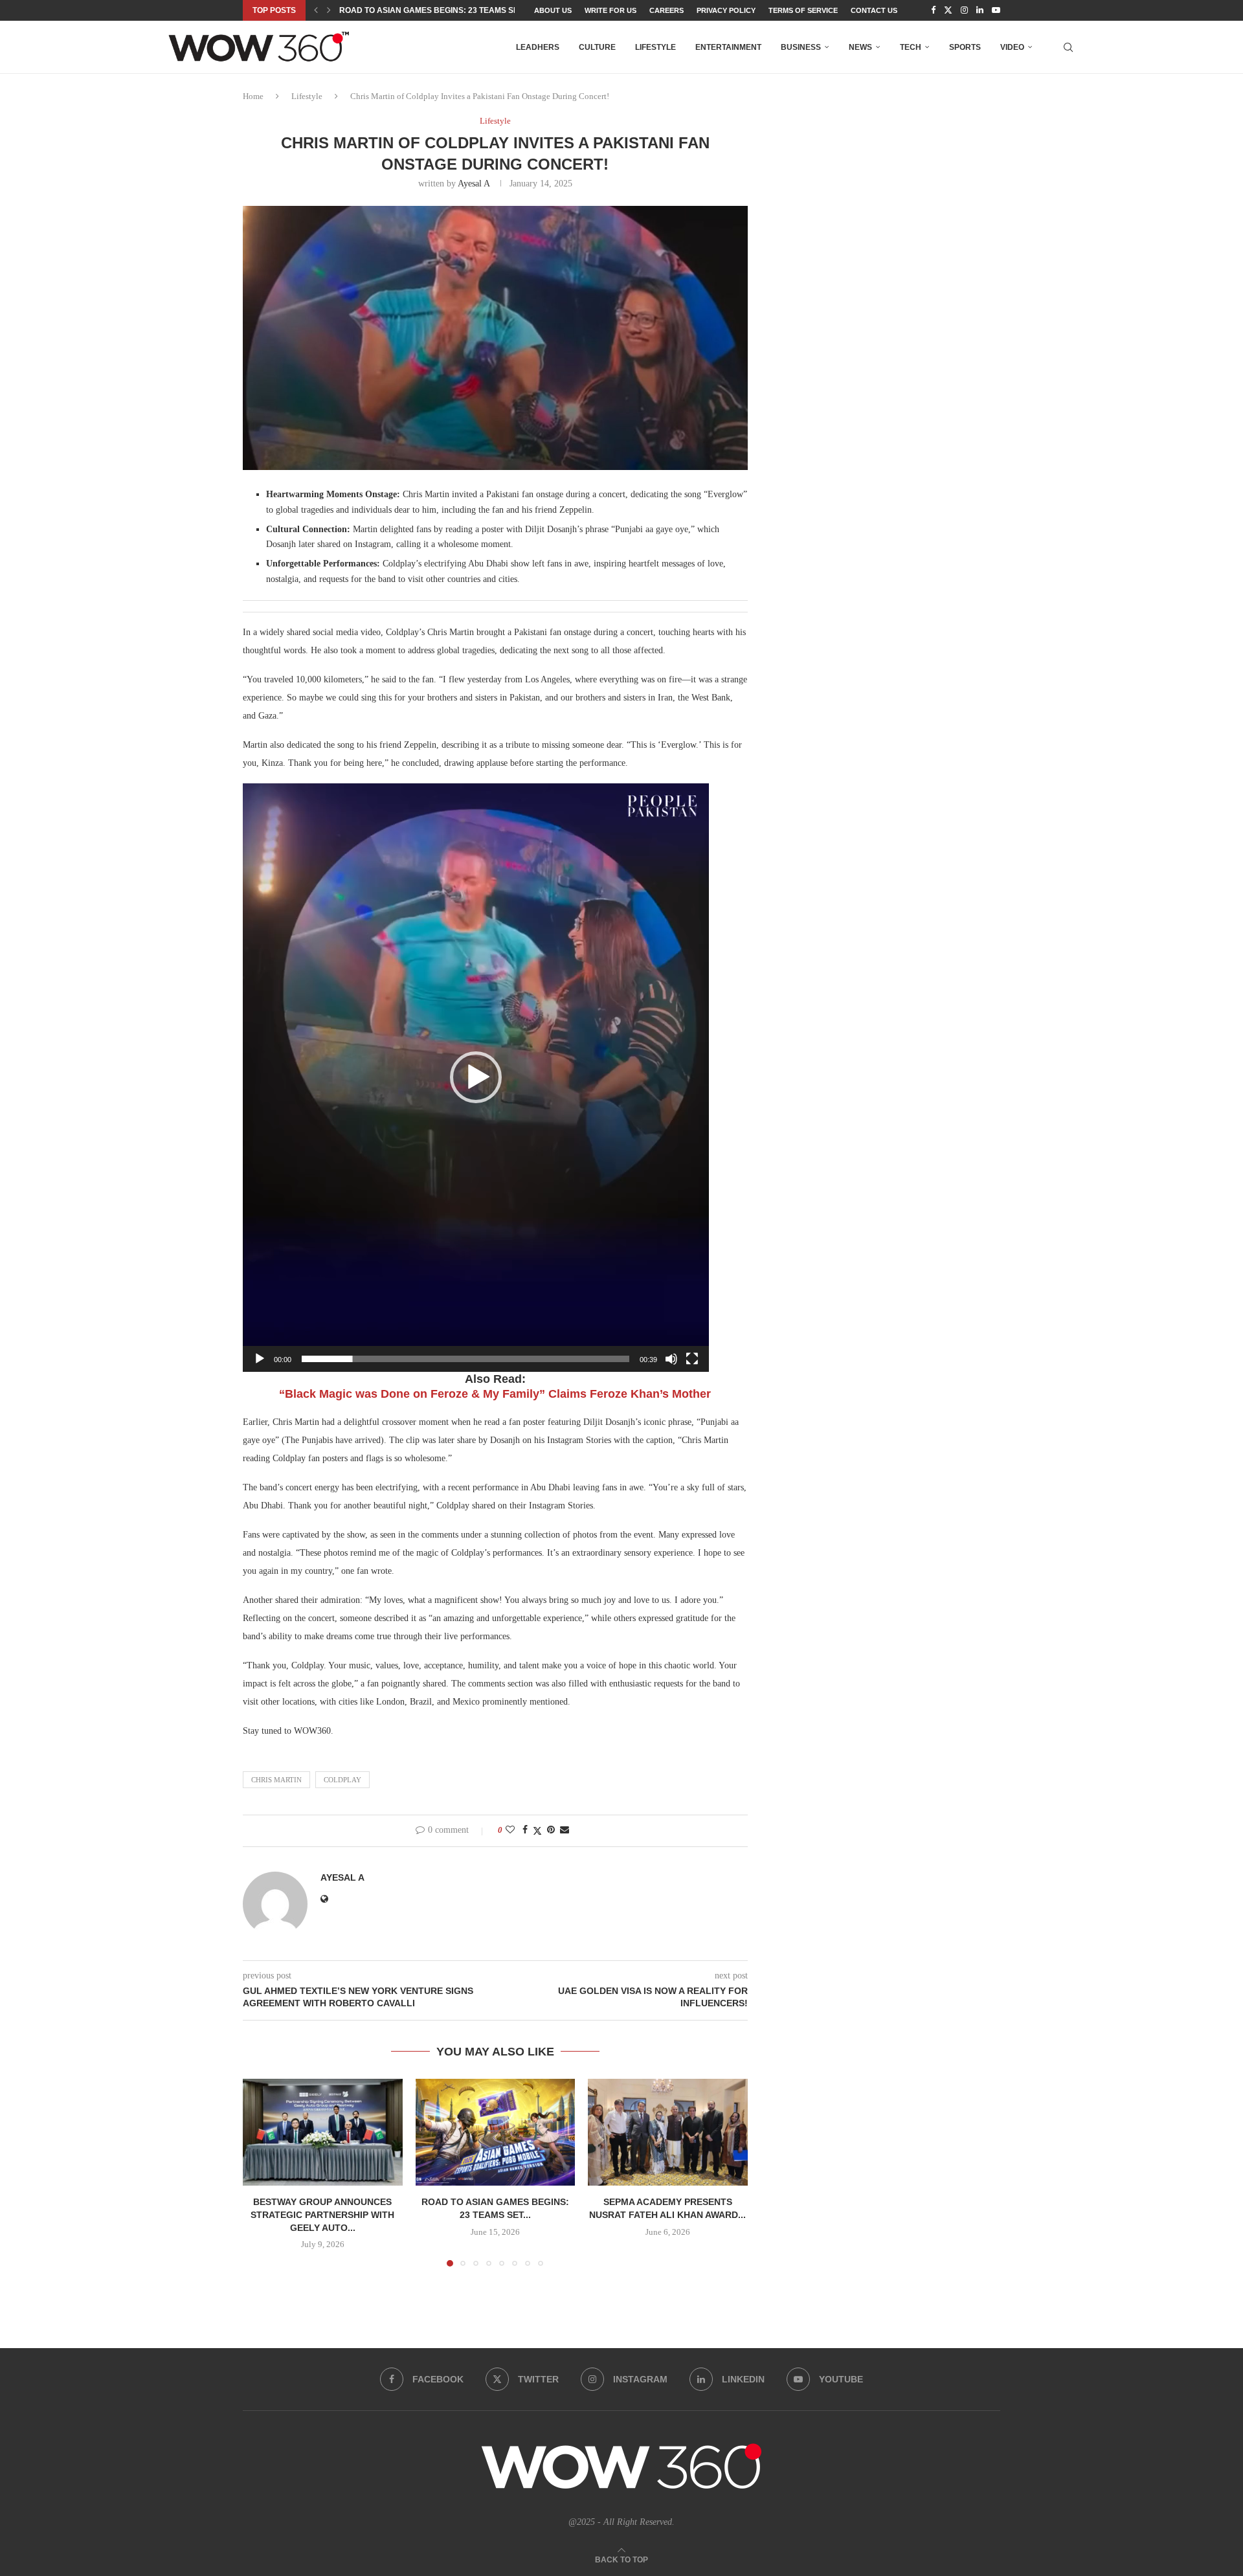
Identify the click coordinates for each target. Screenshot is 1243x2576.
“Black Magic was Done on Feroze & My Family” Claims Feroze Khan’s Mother (495, 1394)
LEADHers (538, 47)
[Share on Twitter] (537, 1831)
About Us (553, 10)
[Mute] (671, 1359)
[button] (316, 10)
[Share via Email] (565, 1830)
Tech (911, 47)
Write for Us (610, 10)
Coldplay (342, 1780)
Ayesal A (474, 184)
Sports (965, 47)
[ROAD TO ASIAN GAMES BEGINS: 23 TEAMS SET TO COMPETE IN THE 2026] (496, 2132)
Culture (597, 47)
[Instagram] (964, 10)
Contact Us (874, 10)
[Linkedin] (980, 10)
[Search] (1068, 47)
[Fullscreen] (692, 1359)
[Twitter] (948, 10)
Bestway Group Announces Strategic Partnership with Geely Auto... (322, 2215)
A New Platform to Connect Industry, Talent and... (451, 10)
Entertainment (728, 47)
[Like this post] (510, 1830)
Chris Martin (276, 1780)
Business (801, 47)
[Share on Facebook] (525, 1830)
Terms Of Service (803, 10)
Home (253, 96)
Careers (666, 10)
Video (1012, 47)
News (860, 47)
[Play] (260, 1359)
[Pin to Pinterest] (551, 1830)
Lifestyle (655, 47)
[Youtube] (996, 10)
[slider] (465, 1359)
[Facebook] (933, 10)
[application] (476, 1078)
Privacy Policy (726, 10)
